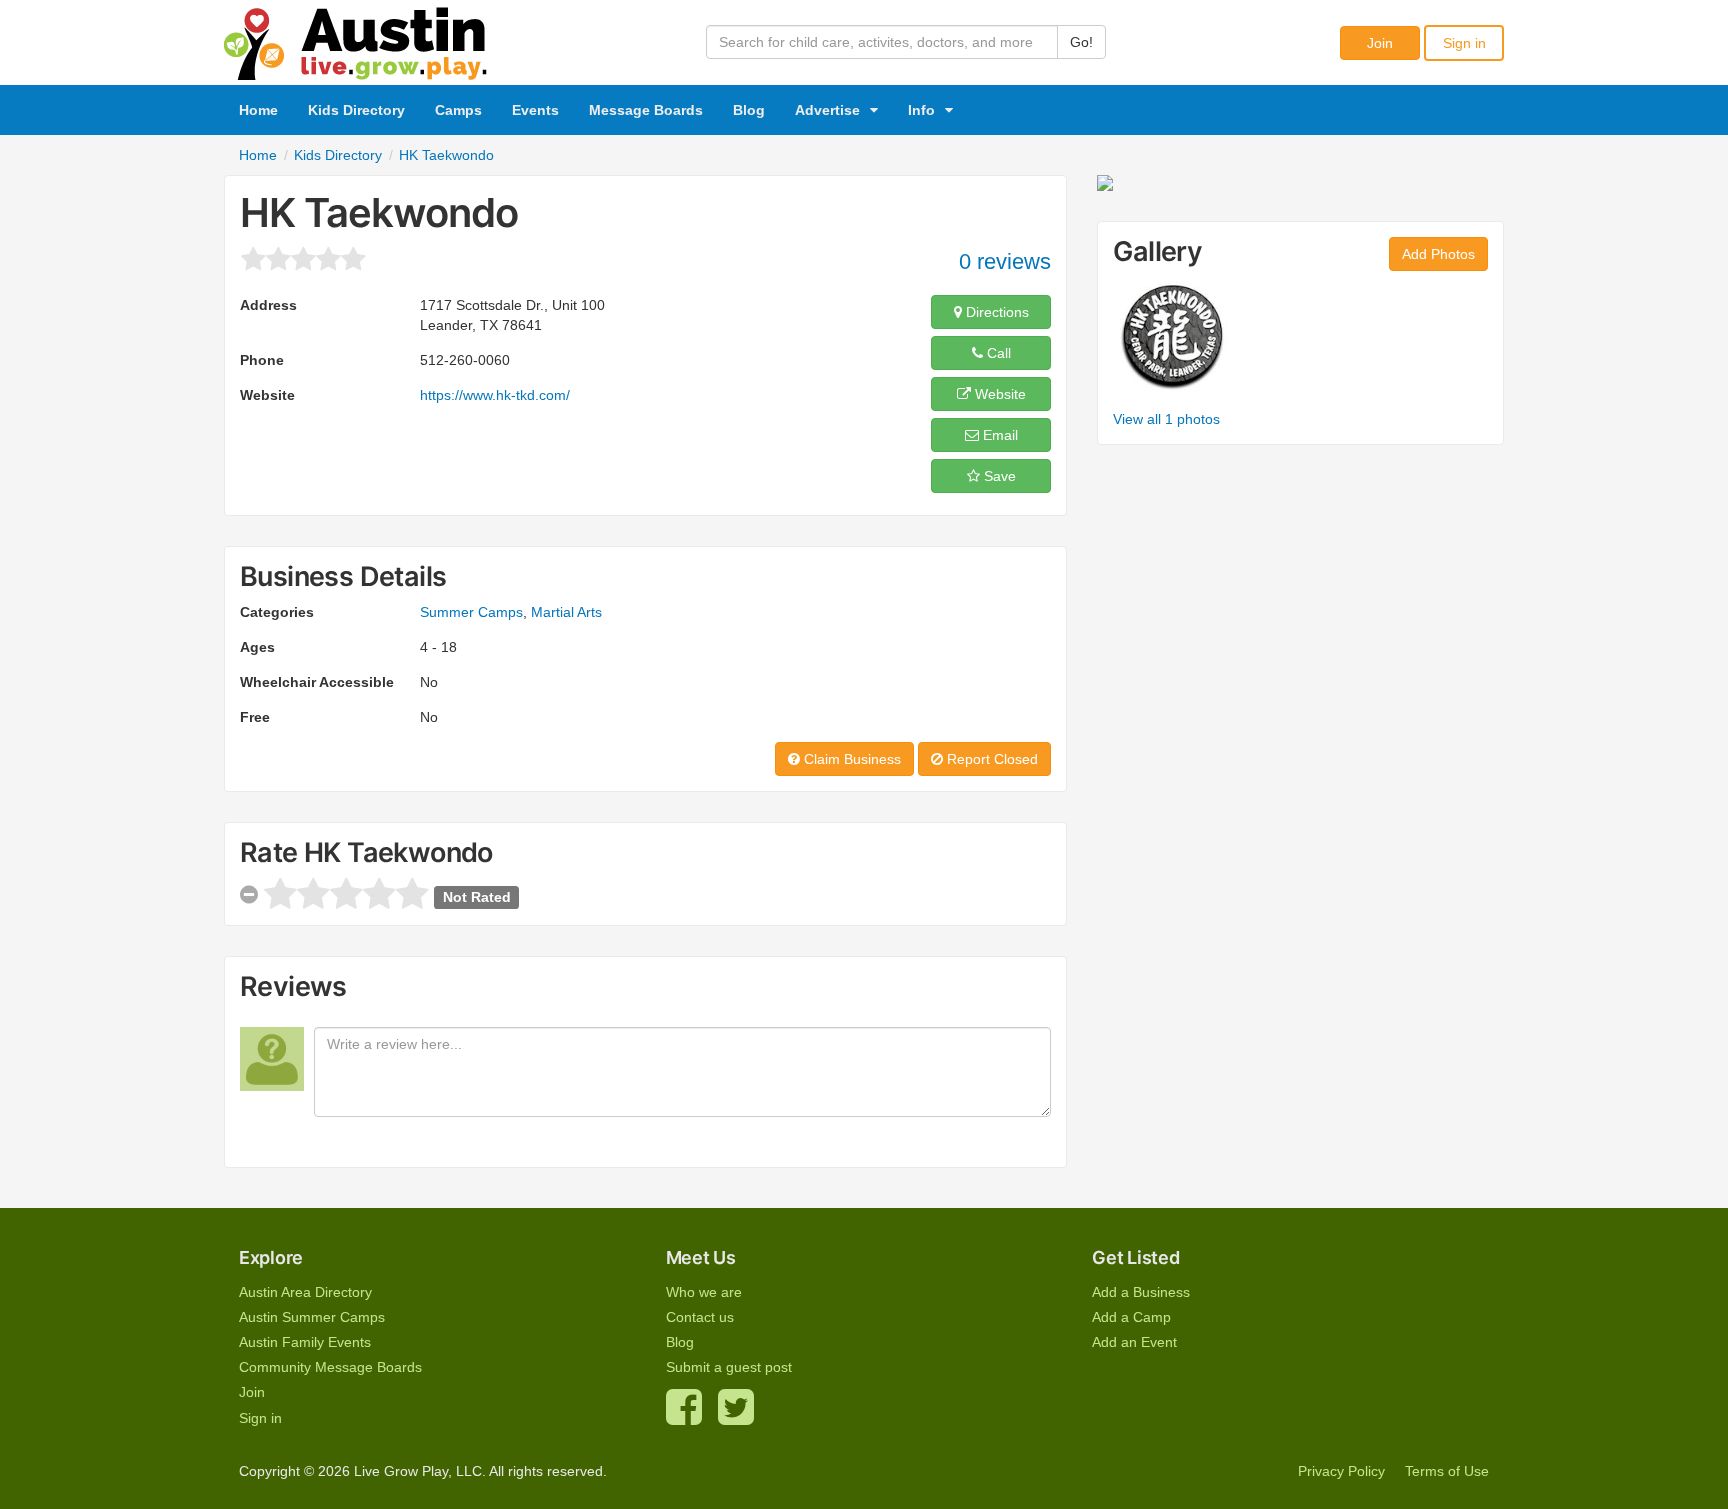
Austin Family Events (305, 1342)
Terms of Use (1447, 1471)
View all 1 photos (1166, 419)
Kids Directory (356, 110)
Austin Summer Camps (312, 1317)
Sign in (1464, 43)
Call (997, 353)
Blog (749, 110)
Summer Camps (471, 612)
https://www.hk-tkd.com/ (495, 395)
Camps (458, 110)
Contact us (700, 1317)
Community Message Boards (330, 1367)
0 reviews (1005, 261)
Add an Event (1134, 1342)
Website (998, 394)
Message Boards (646, 110)
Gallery (1157, 251)
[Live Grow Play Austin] (356, 39)
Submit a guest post (729, 1367)
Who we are (704, 1292)
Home (258, 110)
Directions (995, 312)
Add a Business (1141, 1292)
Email (998, 435)
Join (1380, 43)
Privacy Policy (1341, 1471)
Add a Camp (1131, 1317)
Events (535, 110)
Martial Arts (566, 612)
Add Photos (1438, 254)
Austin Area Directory (305, 1292)
